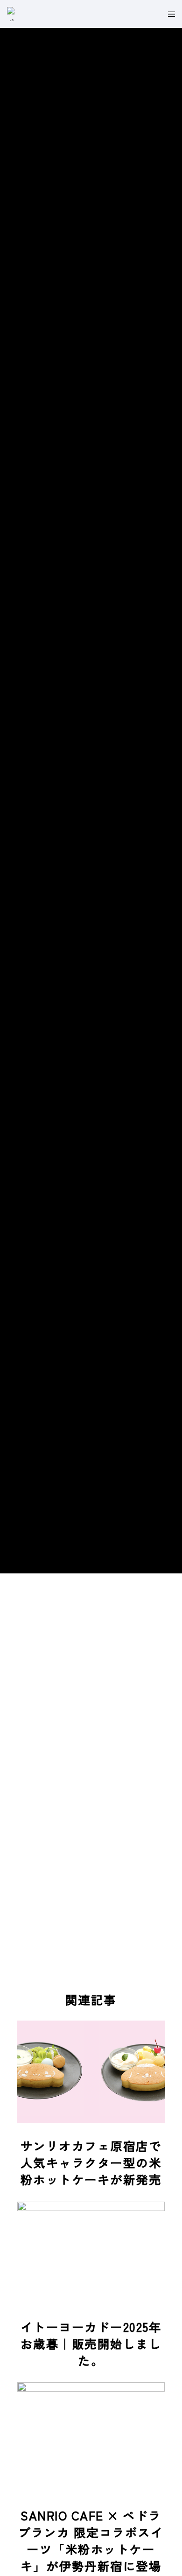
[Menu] (169, 14)
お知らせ (91, 770)
